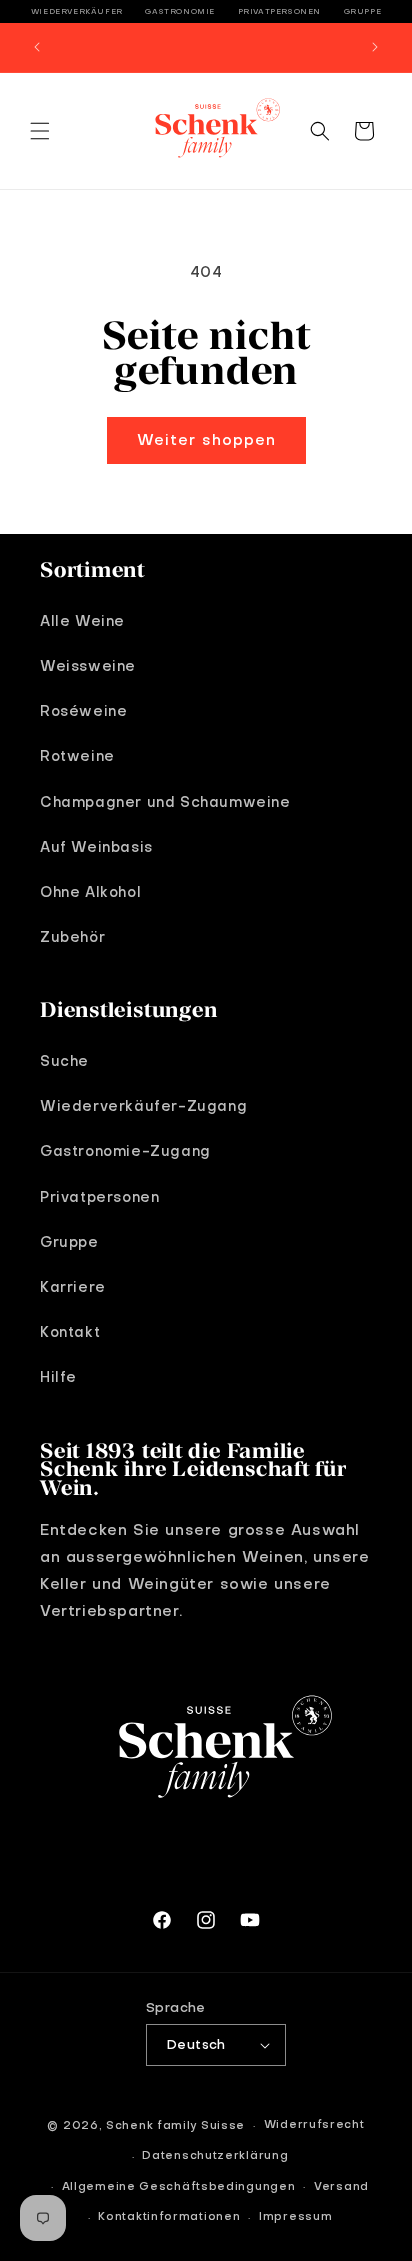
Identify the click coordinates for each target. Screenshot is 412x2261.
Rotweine (77, 757)
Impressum (295, 2217)
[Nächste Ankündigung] (375, 47)
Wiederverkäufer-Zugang (143, 1107)
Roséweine (83, 712)
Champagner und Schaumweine (165, 803)
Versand (341, 2187)
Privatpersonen (279, 12)
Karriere (73, 1288)
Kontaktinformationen (169, 2217)
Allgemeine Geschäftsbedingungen (179, 2187)
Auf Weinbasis (96, 848)
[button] (40, 131)
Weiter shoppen (206, 441)
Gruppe (363, 12)
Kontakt (70, 1333)
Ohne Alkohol (90, 893)
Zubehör (72, 938)
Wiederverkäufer (77, 12)
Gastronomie (180, 12)
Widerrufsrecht (314, 2125)
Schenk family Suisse (175, 2126)
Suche (64, 1062)
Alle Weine (82, 622)
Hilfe (58, 1378)
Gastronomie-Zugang (125, 1152)
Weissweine (88, 667)
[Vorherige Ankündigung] (37, 47)
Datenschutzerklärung (215, 2156)
